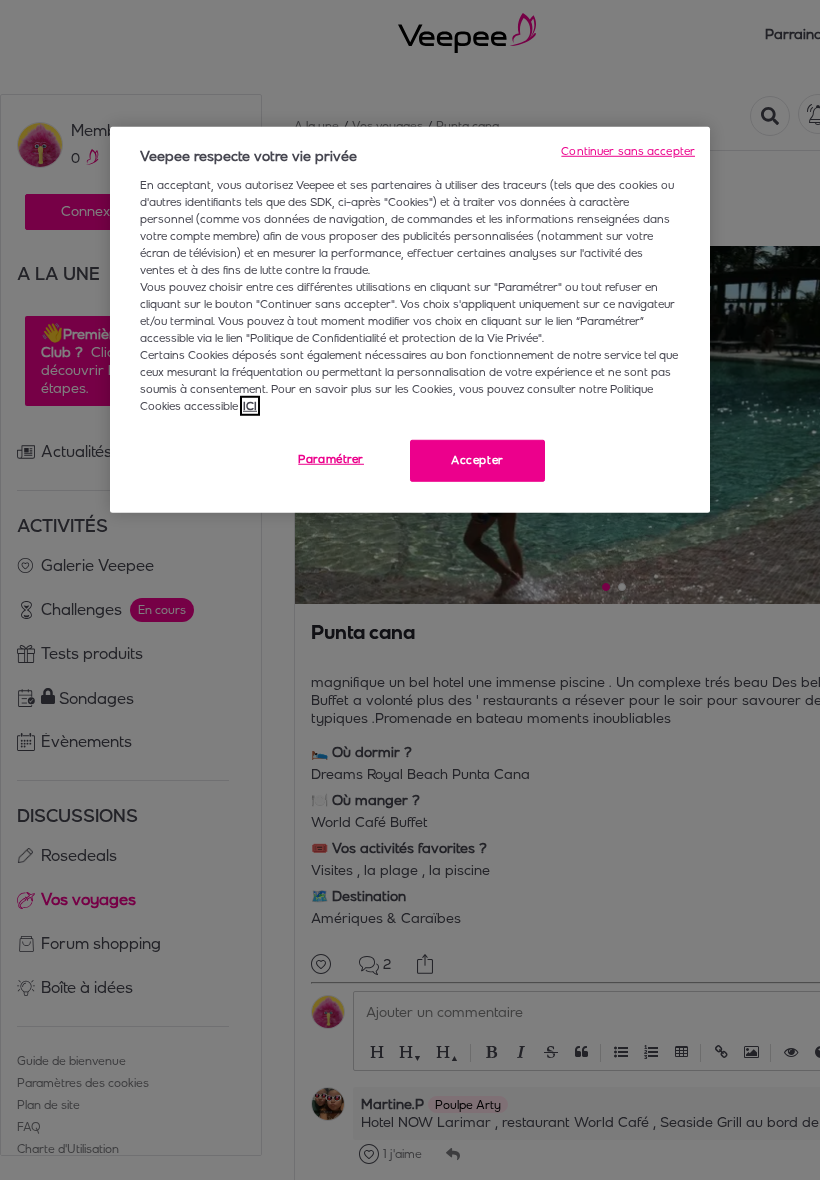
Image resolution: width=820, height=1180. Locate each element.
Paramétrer (331, 459)
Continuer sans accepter (628, 151)
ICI (250, 406)
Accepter (477, 460)
